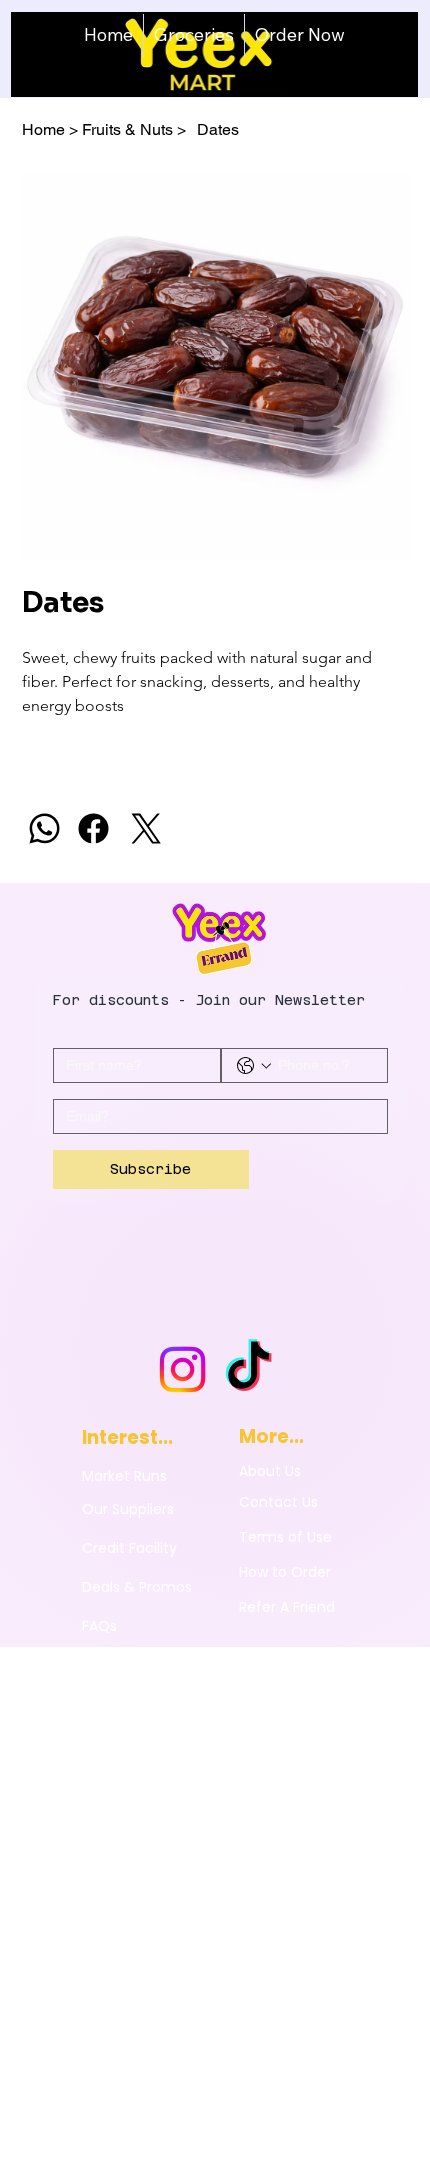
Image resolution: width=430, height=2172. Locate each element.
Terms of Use (285, 1537)
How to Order (285, 1572)
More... (271, 1436)
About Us (270, 1471)
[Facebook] (93, 828)
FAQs (99, 1626)
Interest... (127, 1437)
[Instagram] (182, 1369)
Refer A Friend (287, 1607)
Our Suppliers (128, 1509)
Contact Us (278, 1502)
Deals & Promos (137, 1587)
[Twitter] (146, 828)
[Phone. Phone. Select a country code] (254, 1066)
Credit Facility (129, 1548)
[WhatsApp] (44, 828)
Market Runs (124, 1476)
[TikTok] (248, 1369)
